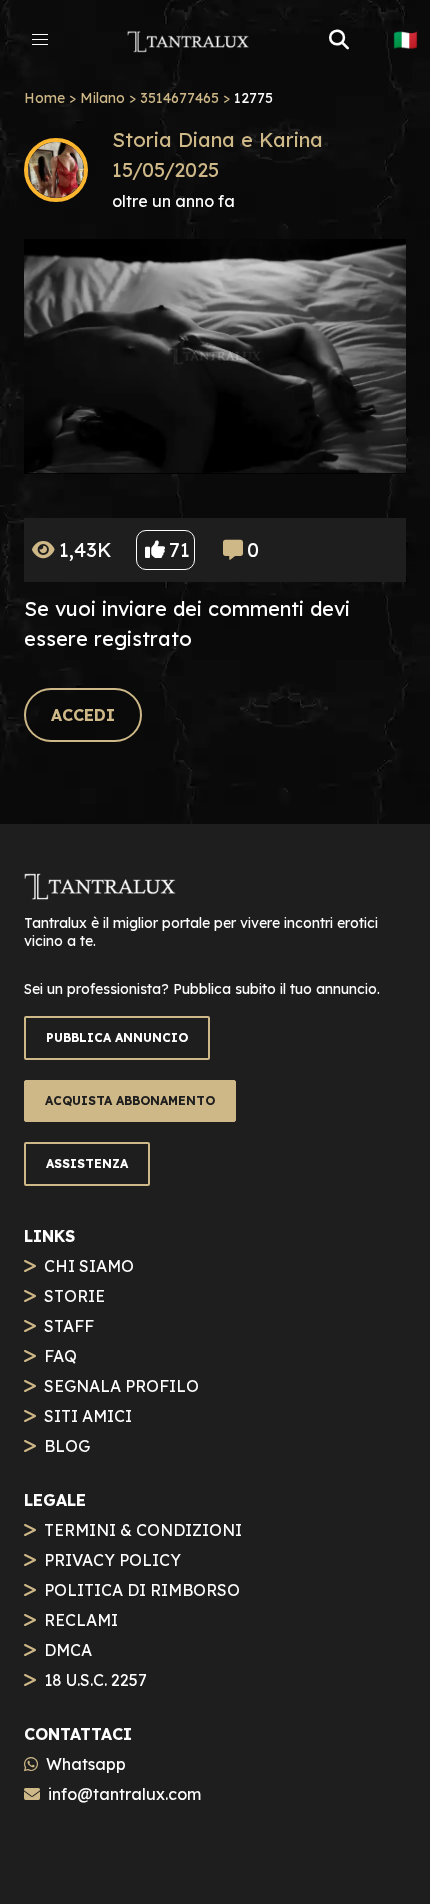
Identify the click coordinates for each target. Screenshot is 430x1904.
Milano (102, 98)
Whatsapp (86, 1764)
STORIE (74, 1296)
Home (44, 98)
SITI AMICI (88, 1416)
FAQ (60, 1356)
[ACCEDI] (83, 692)
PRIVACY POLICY (112, 1560)
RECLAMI (81, 1620)
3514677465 (179, 98)
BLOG (67, 1446)
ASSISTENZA (87, 1163)
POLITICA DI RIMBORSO (142, 1590)
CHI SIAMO (89, 1266)
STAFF (69, 1326)
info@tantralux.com (124, 1794)
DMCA (68, 1650)
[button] (40, 40)
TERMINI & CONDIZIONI (143, 1530)
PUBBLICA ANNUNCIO (117, 1037)
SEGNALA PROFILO (121, 1386)
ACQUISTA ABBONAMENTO (130, 1100)
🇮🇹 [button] (405, 40)
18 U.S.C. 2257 (95, 1680)
